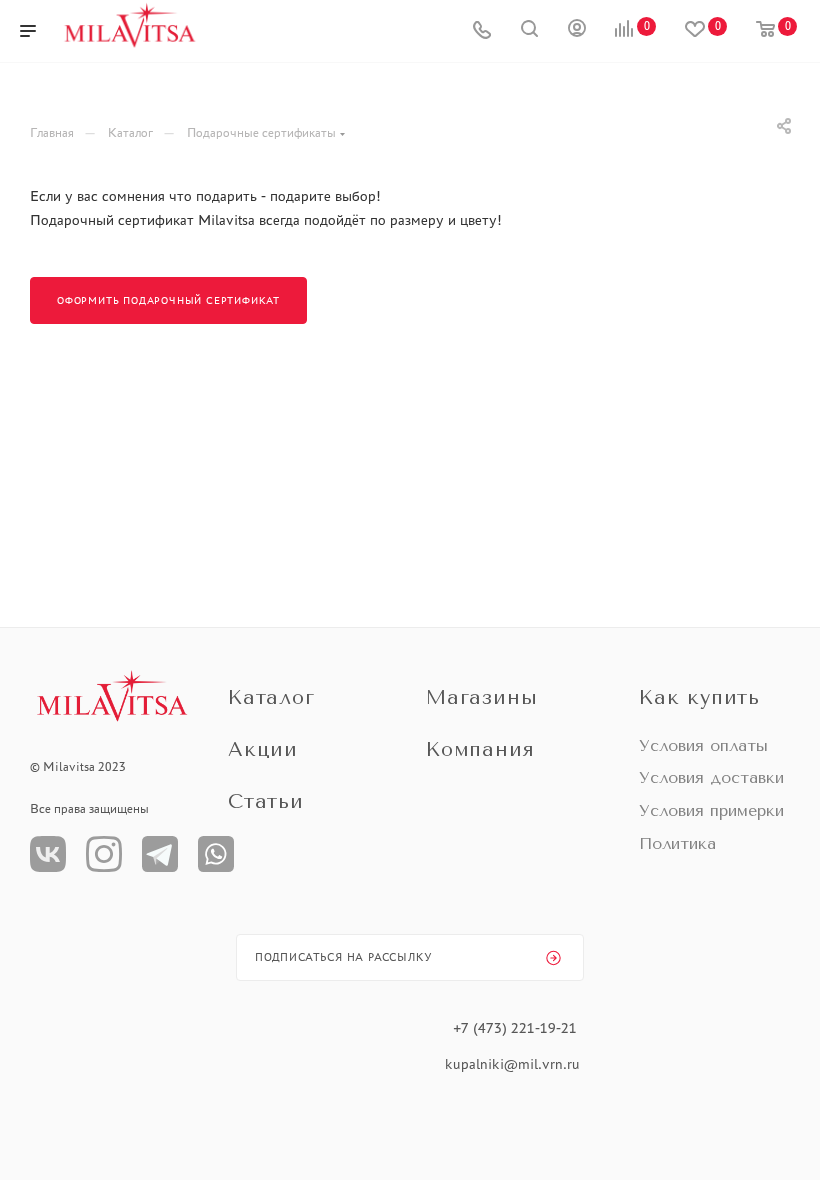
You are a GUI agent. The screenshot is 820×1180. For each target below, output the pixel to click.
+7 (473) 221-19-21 (515, 1028)
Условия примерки (711, 810)
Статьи (266, 801)
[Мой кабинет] (577, 31)
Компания (480, 749)
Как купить (699, 697)
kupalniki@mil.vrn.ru (514, 1064)
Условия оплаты (703, 745)
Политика (677, 843)
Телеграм (160, 854)
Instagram (104, 854)
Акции (263, 749)
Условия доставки (711, 777)
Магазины (481, 697)
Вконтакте (48, 854)
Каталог (271, 697)
